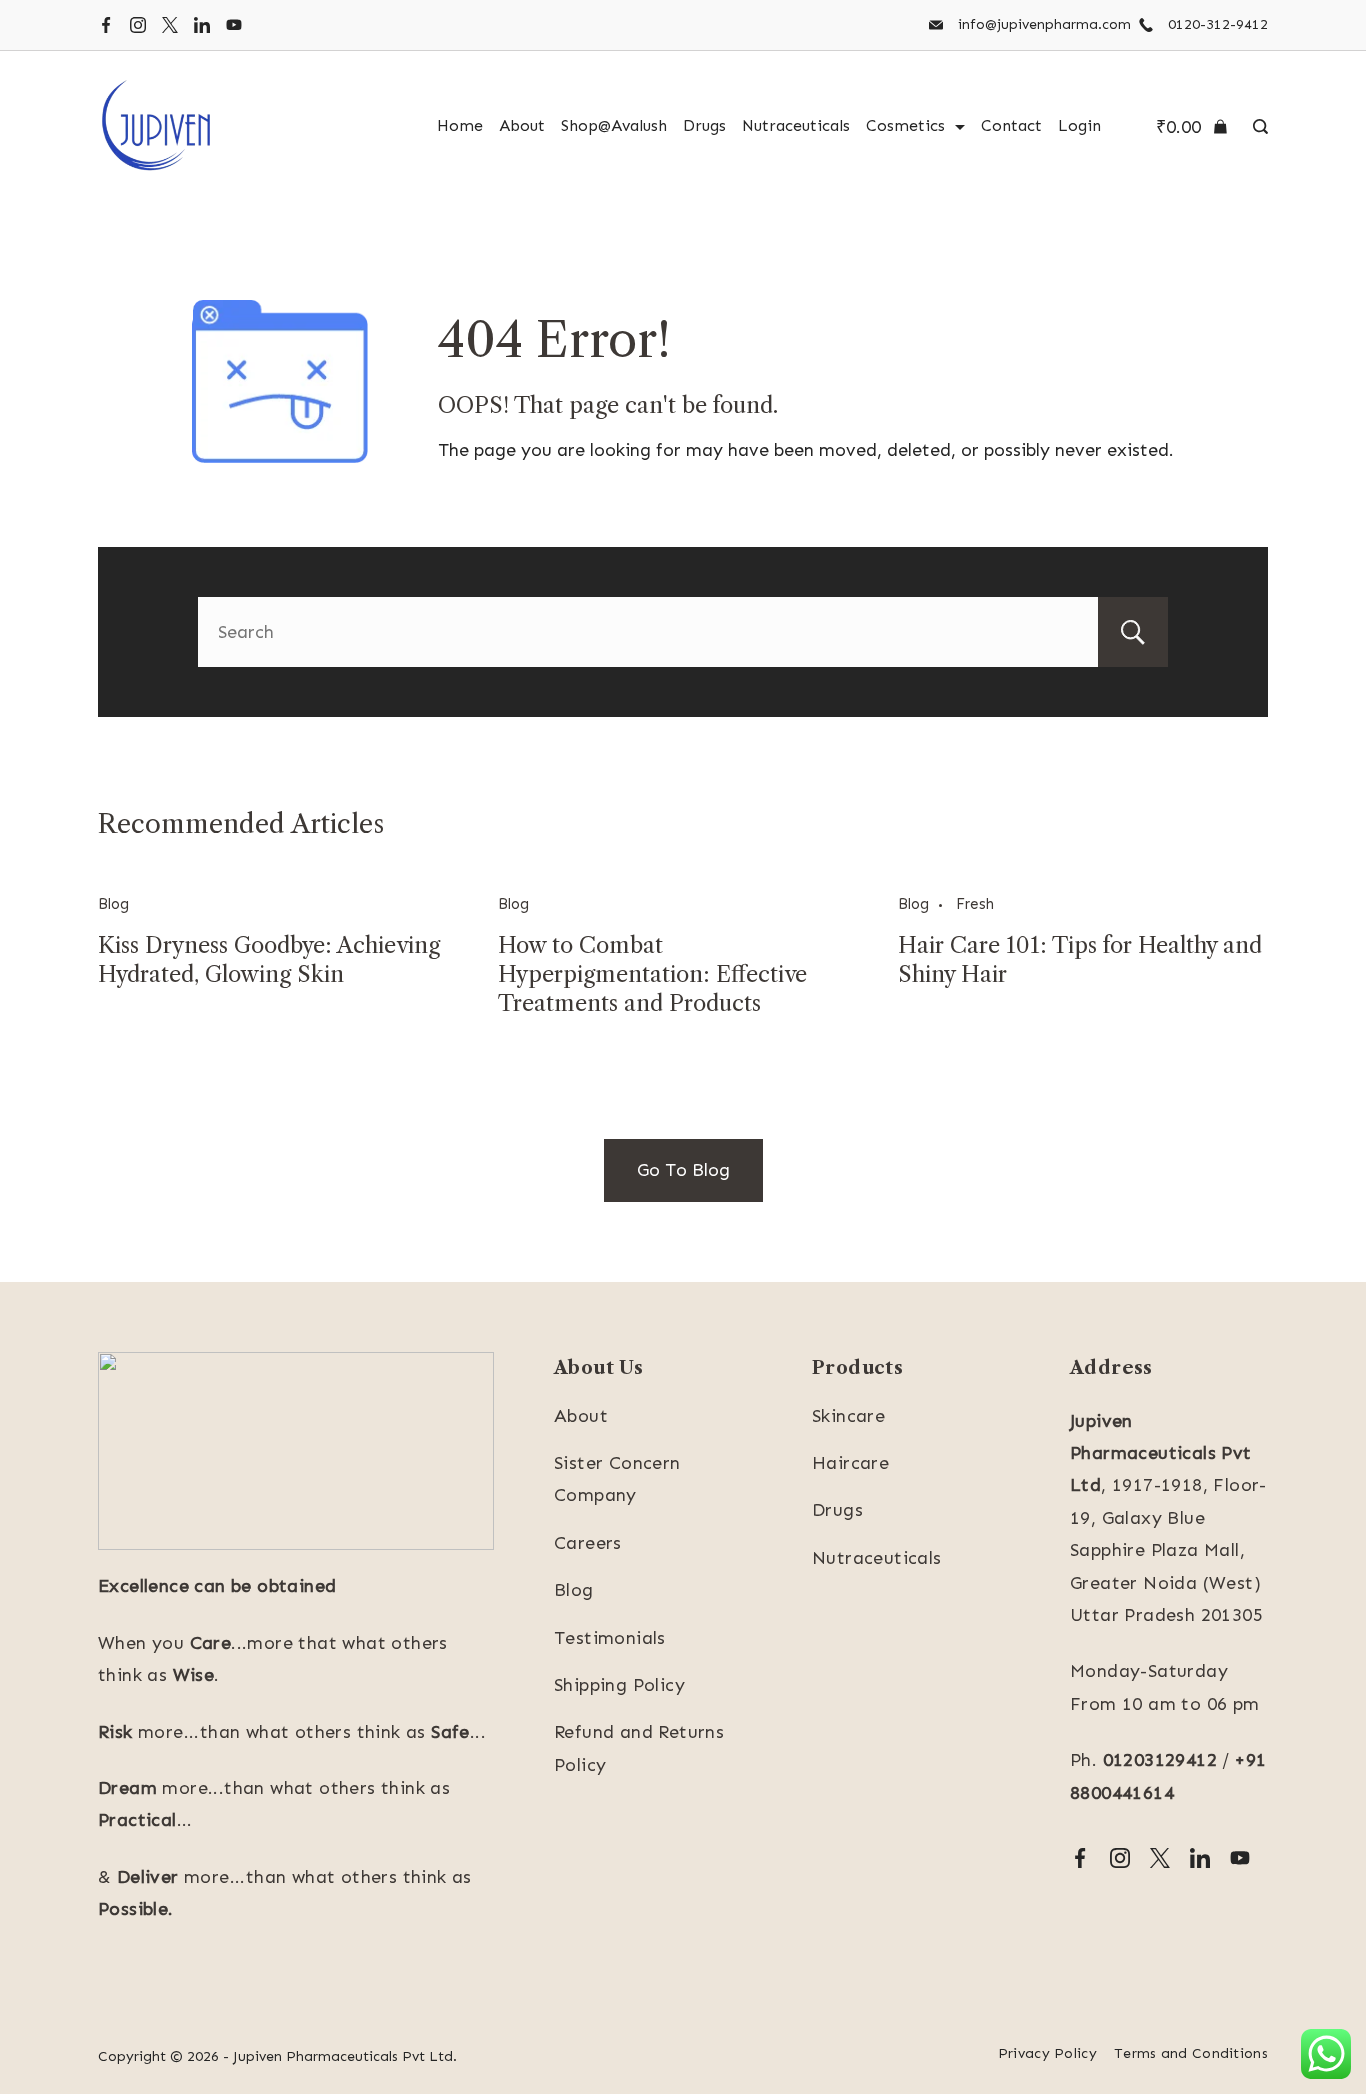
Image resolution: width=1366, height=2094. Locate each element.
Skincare (848, 1416)
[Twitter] (170, 25)
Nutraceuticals (796, 125)
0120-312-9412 (1218, 24)
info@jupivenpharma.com (1044, 24)
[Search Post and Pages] (1255, 126)
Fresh (975, 904)
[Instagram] (138, 25)
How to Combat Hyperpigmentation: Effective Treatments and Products (652, 975)
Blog (113, 904)
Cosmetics (905, 125)
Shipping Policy (619, 1685)
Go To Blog (683, 1170)
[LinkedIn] (202, 25)
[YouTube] (234, 25)
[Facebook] (106, 25)
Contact (1011, 125)
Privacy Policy (1047, 2053)
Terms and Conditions (1191, 2053)
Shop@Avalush (614, 125)
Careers (588, 1543)
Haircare (850, 1463)
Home (460, 125)
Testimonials (610, 1638)
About (522, 125)
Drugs (704, 125)
